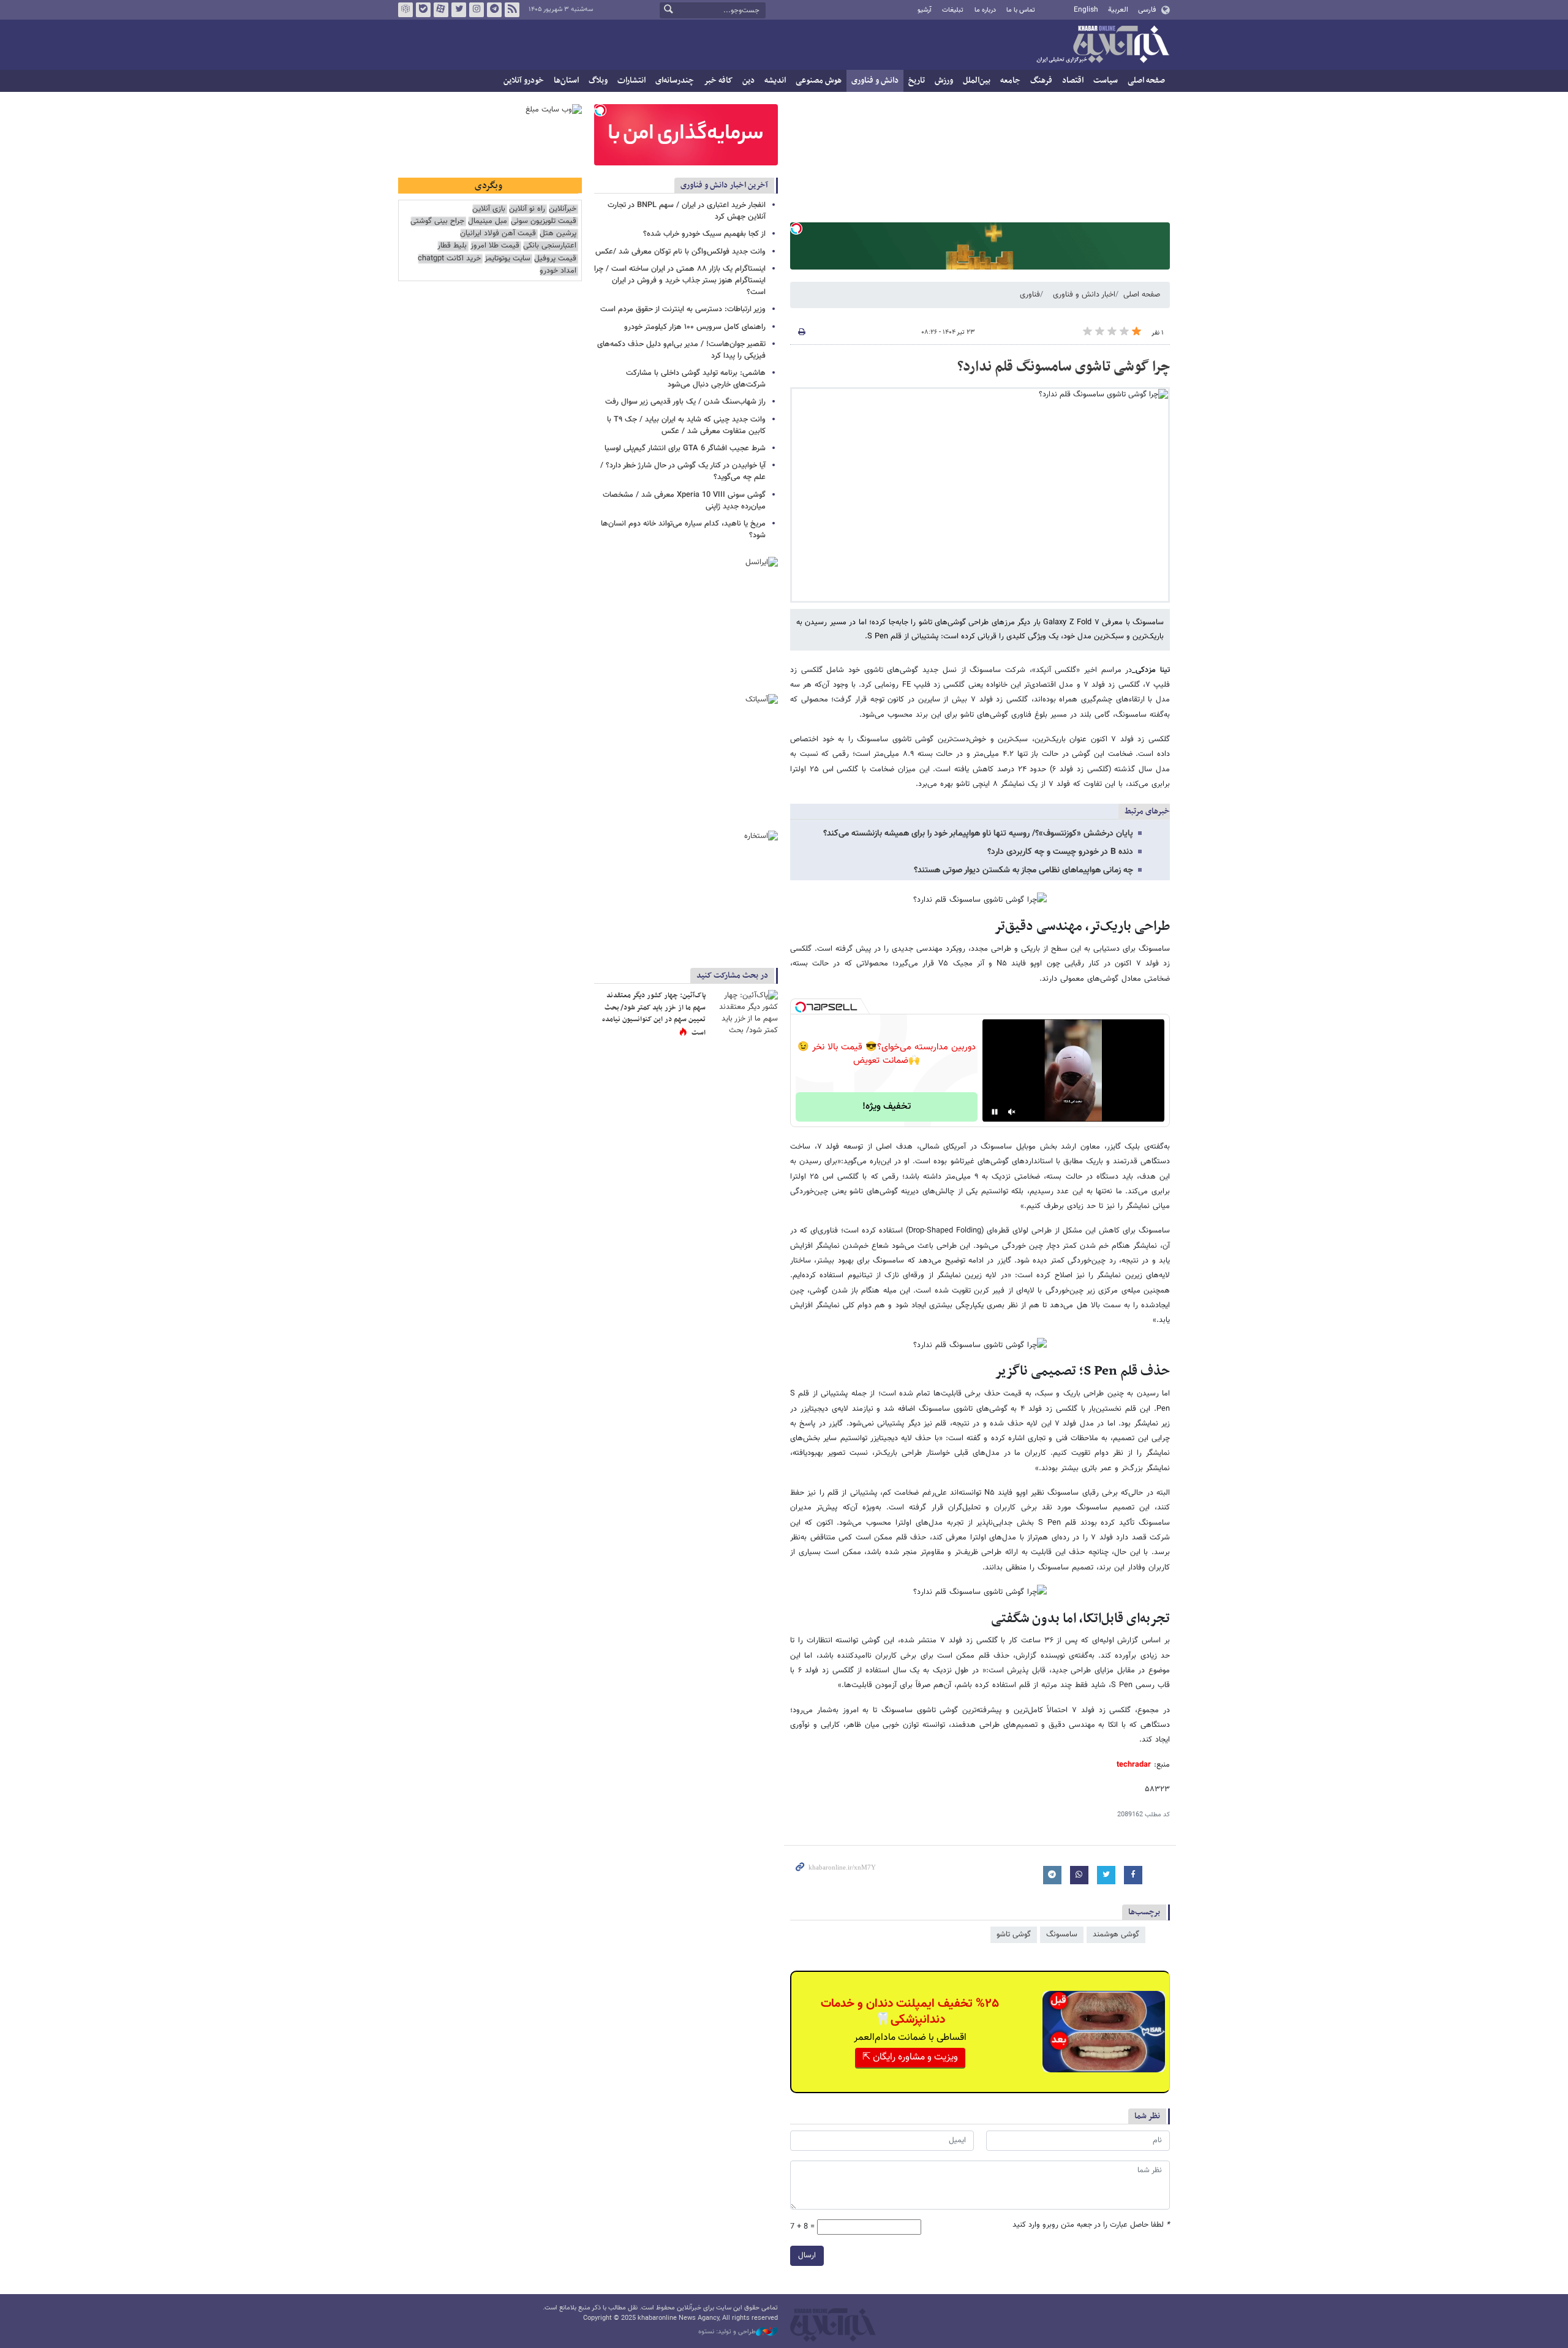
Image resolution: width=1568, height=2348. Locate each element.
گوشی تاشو (1014, 1935)
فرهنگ (1041, 81)
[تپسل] (796, 228)
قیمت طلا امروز (495, 246)
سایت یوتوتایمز (507, 259)
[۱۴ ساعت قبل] (744, 1012)
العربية (1118, 10)
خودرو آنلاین (524, 81)
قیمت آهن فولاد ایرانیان (498, 234)
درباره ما (985, 10)
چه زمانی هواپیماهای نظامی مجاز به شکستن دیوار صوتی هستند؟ (1023, 870)
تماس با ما (1021, 10)
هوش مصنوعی (819, 81)
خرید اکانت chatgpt (449, 259)
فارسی (1147, 10)
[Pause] (995, 1112)
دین (748, 81)
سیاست (1106, 81)
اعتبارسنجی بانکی (550, 246)
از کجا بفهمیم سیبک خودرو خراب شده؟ (704, 234)
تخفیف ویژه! (887, 1107)
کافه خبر (718, 81)
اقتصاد (1073, 81)
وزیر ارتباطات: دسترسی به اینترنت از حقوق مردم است (683, 309)
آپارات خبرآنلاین (441, 10)
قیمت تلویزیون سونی (544, 221)
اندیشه (775, 81)
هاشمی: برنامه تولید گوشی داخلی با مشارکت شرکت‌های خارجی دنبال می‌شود (696, 379)
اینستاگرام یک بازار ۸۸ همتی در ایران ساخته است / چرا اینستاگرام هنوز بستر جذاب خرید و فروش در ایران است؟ (680, 281)
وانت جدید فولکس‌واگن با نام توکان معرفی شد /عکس (680, 252)
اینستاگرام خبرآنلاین (477, 10)
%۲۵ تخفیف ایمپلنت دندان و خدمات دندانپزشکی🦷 (910, 2012)
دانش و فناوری (875, 81)
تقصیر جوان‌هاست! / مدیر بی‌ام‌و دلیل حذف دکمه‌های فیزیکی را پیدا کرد (681, 350)
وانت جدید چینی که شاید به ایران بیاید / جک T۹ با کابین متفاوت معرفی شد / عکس (686, 425)
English (1086, 10)
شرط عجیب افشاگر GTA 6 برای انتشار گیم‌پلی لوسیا (685, 448)
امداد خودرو (558, 271)
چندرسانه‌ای (675, 81)
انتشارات (631, 81)
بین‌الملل (977, 81)
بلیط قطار (452, 246)
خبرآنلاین (1102, 45)
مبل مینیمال (488, 221)
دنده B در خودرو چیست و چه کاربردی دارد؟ (1060, 852)
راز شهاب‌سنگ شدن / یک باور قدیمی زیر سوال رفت (685, 402)
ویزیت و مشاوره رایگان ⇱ (910, 2057)
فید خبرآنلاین (512, 10)
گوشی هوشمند (1116, 1935)
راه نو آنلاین (527, 209)
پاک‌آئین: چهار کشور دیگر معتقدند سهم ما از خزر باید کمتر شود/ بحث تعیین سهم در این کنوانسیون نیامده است (654, 1014)
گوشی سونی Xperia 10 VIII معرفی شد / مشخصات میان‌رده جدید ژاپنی (684, 501)
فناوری (1030, 295)
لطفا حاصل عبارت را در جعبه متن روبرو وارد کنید (1091, 2225)
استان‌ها (566, 81)
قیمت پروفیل (555, 259)
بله (423, 10)
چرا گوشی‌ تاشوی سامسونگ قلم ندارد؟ (1064, 367)
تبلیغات (953, 10)
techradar (1134, 1765)
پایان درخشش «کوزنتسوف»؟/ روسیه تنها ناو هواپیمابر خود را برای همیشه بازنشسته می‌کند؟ (978, 834)
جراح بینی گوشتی (437, 221)
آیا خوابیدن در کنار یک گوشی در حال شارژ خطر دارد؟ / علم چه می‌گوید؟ (683, 471)
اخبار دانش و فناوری (1084, 295)
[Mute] (1012, 1112)
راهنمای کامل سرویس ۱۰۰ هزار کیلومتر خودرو (695, 327)
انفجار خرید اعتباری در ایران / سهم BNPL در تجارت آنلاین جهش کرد (687, 211)
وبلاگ (598, 81)
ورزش (944, 81)
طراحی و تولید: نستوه (727, 2332)
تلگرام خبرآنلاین (494, 10)
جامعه (1010, 81)
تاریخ (917, 81)
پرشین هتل (558, 234)
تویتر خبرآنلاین (459, 10)
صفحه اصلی (1146, 81)
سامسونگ (1062, 1935)
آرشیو (925, 10)
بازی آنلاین (489, 209)
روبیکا (405, 10)
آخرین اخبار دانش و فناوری (724, 185)
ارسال (807, 2256)
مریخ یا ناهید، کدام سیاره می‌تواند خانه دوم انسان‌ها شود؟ (683, 530)
